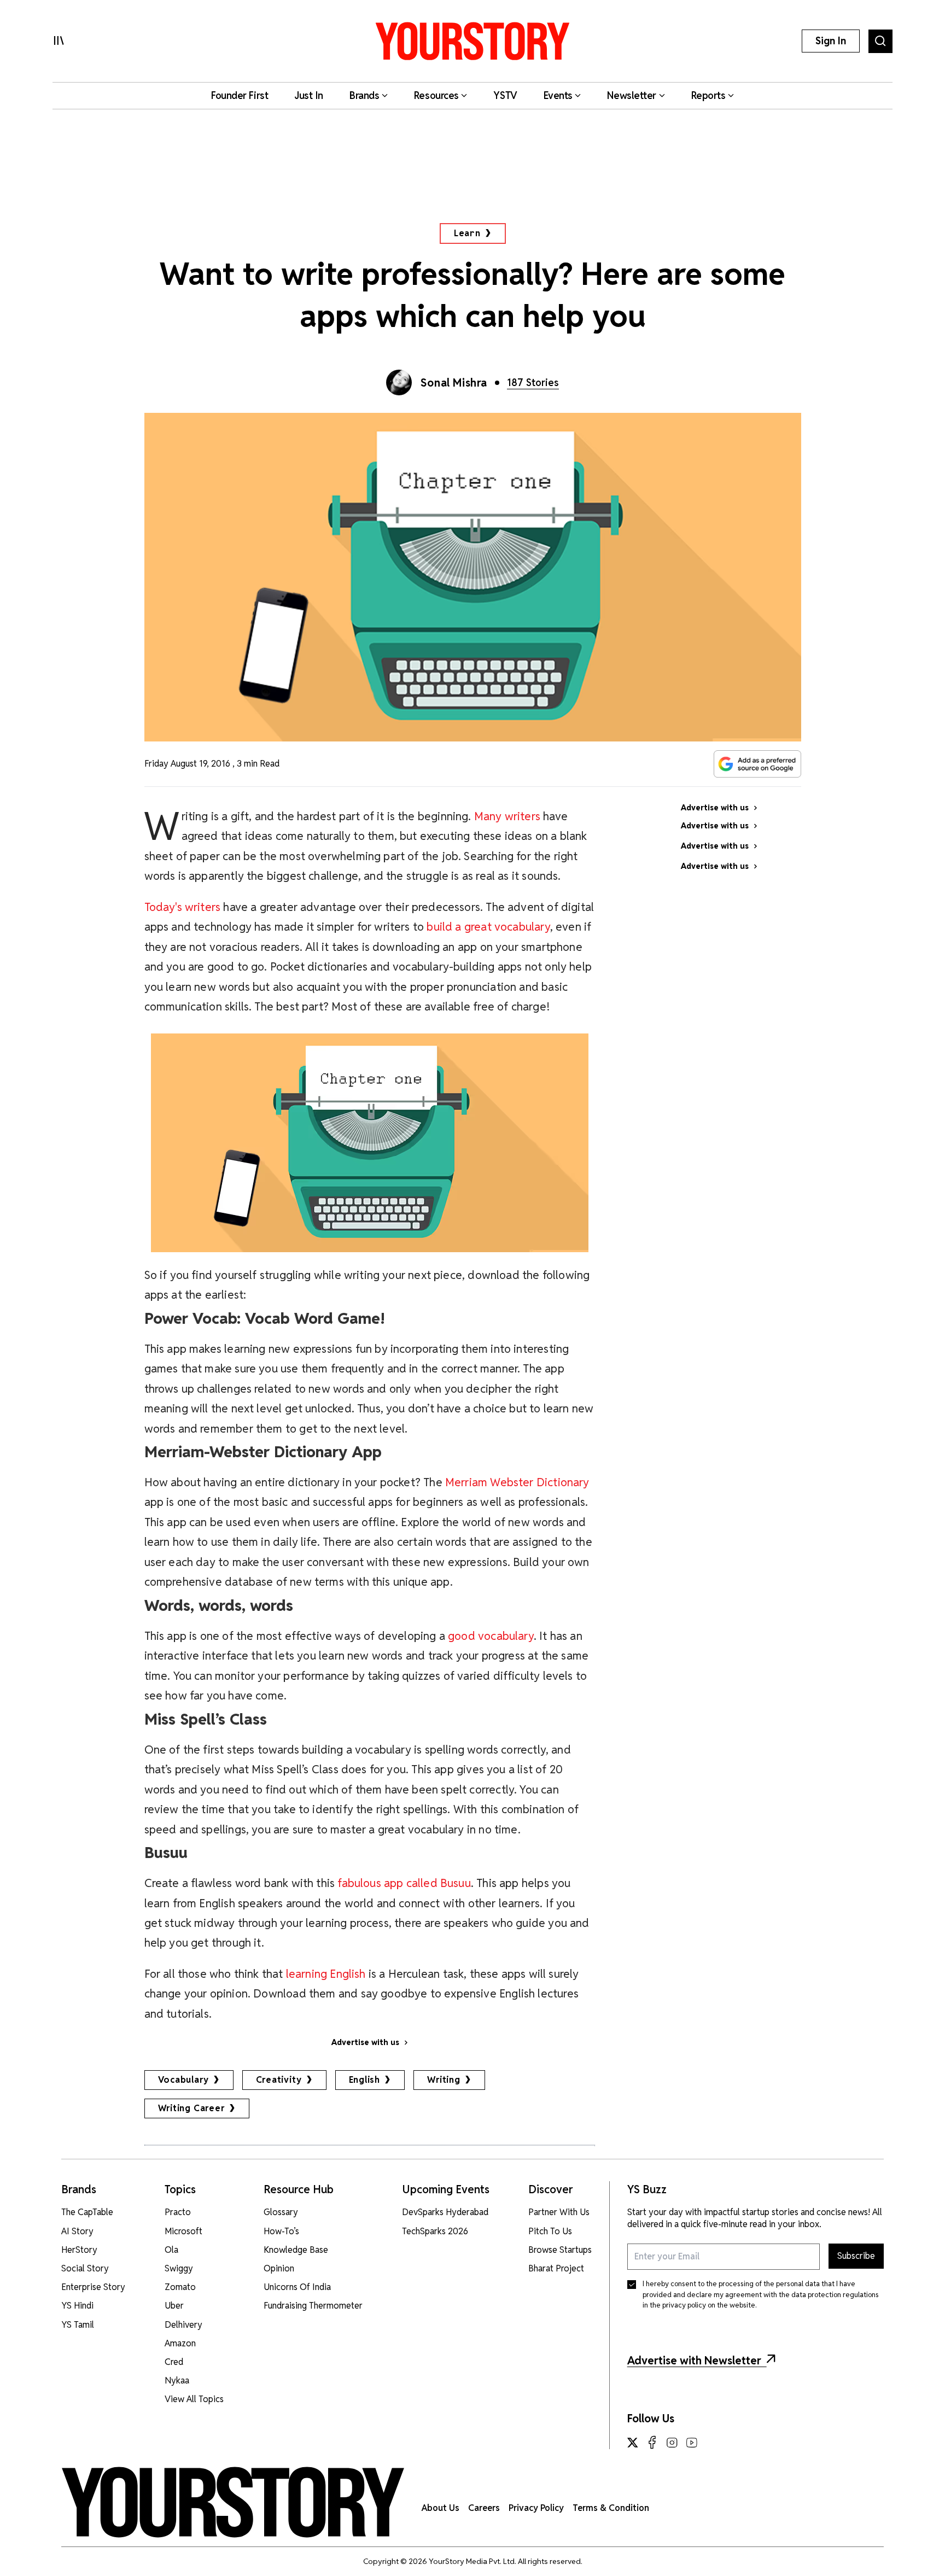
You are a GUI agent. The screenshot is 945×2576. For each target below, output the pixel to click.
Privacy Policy (536, 2508)
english (365, 2080)
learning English (326, 1974)
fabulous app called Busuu (404, 1883)
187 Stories (533, 382)
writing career (191, 2108)
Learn (467, 233)
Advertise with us (365, 2042)
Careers (484, 2508)
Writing (444, 2080)
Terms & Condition (611, 2508)
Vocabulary (183, 2080)
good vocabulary (491, 1636)
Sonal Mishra (454, 383)
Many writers (507, 816)
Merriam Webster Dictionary (517, 1482)
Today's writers (183, 907)
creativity (279, 2080)
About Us (441, 2508)
